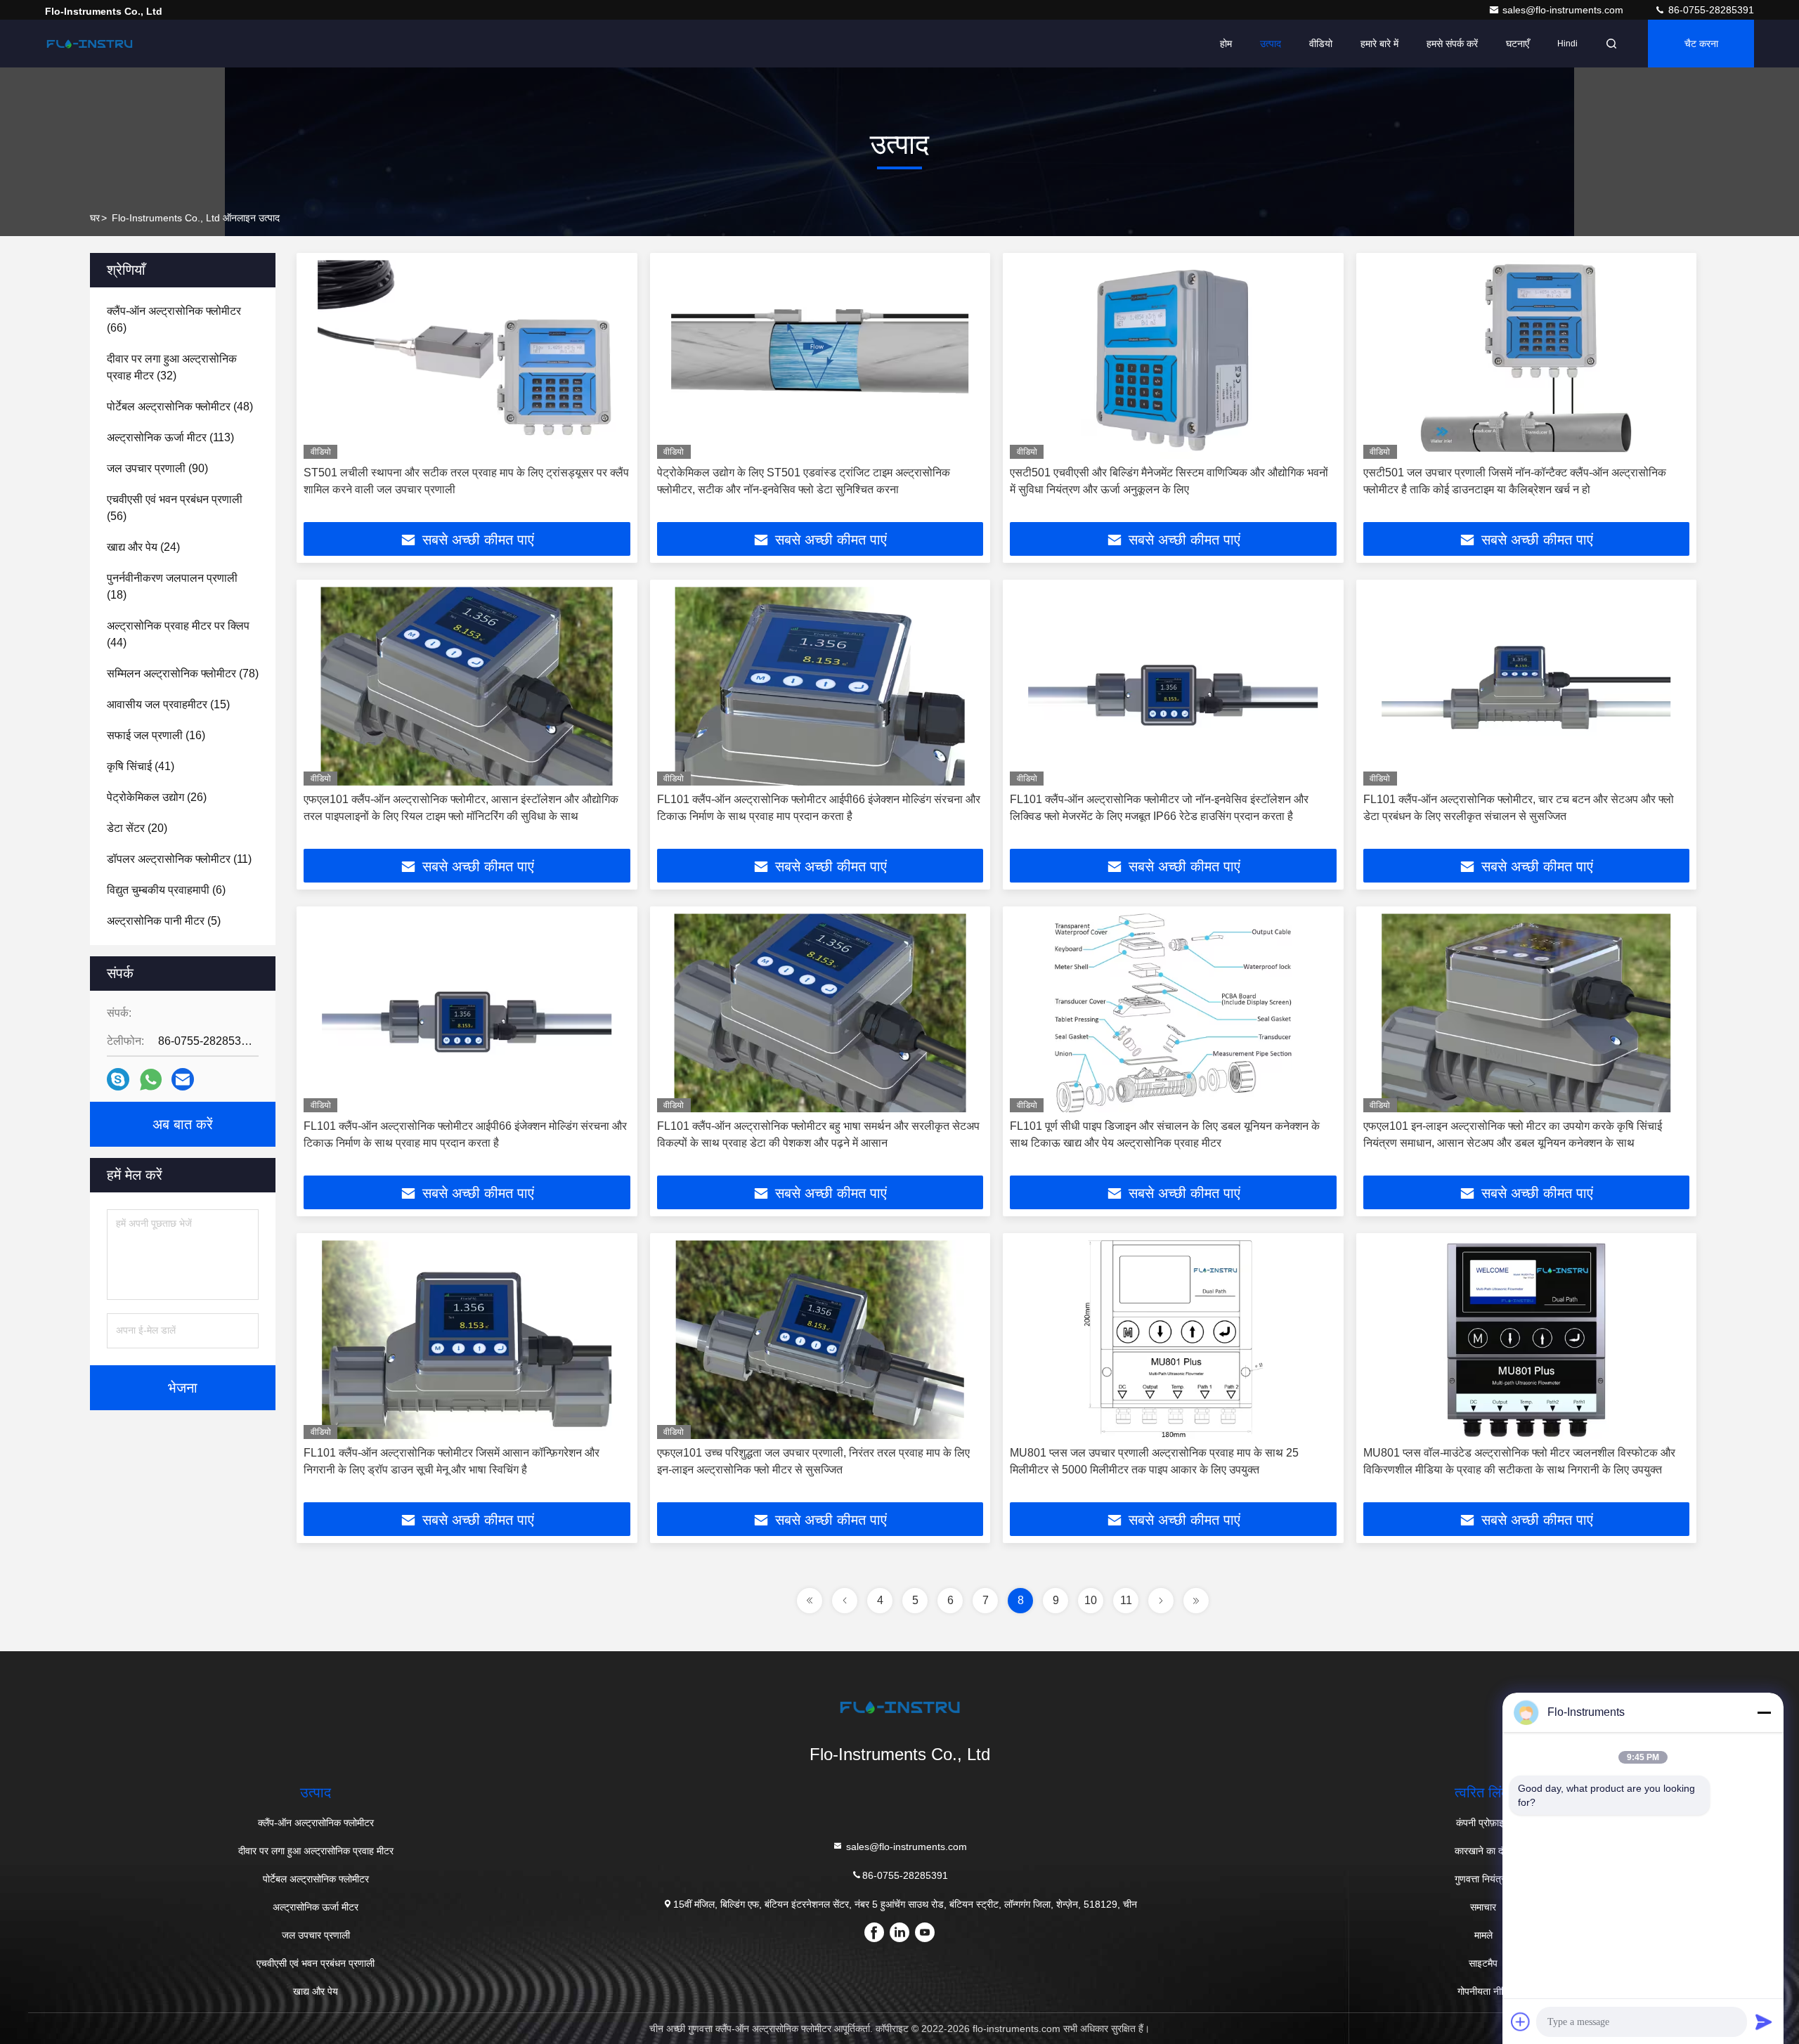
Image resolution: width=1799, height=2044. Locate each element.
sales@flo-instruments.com (1564, 10)
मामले (1483, 1935)
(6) (166, 890)
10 (1091, 1600)
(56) (175, 508)
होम (1226, 44)
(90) (157, 468)
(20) (137, 828)
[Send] (1764, 2022)
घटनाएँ (1518, 44)
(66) (174, 319)
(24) (143, 547)
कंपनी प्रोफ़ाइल (1483, 1823)
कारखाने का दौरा (1483, 1851)
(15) (168, 704)
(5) (164, 921)
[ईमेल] (183, 1079)
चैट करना (1701, 44)
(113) (170, 437)
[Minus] (1764, 1712)
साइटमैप (1483, 1963)
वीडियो (1321, 44)
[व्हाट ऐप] (151, 1080)
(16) (156, 735)
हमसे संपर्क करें (1452, 44)
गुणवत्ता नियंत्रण (1483, 1879)
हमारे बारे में (1379, 44)
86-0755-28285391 (1710, 10)
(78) (183, 673)
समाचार (1483, 1907)
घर (95, 218)
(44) (178, 634)
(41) (141, 766)
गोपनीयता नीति (1483, 1991)
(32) (172, 367)
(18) (172, 586)
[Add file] (1521, 2022)
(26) (157, 797)
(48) (180, 406)
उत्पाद (1271, 44)
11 (1126, 1600)
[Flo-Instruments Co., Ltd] (89, 44)
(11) (179, 859)
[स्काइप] (118, 1079)
